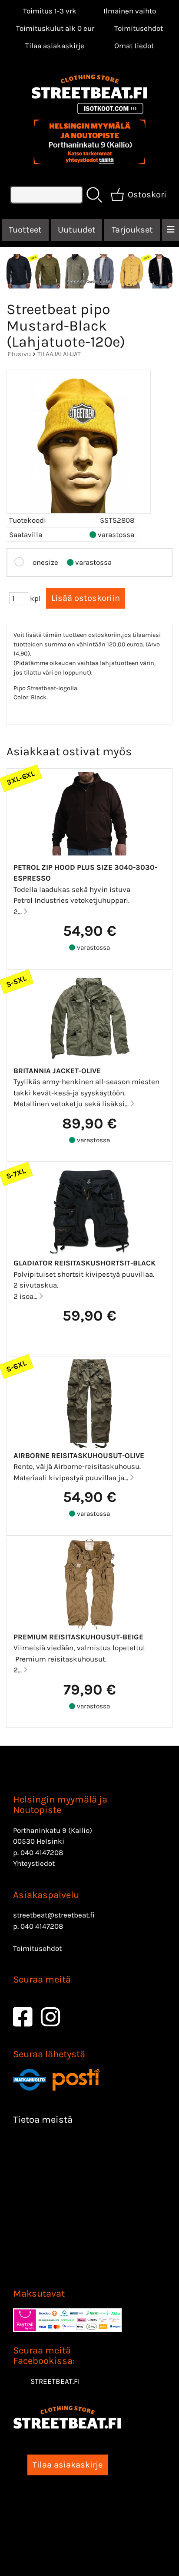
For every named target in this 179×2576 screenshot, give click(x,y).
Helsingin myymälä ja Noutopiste (60, 1805)
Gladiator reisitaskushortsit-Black (85, 1263)
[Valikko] (171, 230)
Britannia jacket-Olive (57, 1071)
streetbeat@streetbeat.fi (54, 1915)
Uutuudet (77, 230)
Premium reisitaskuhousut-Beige (78, 1637)
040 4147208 (42, 1852)
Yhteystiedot (34, 1863)
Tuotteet (25, 230)
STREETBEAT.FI (55, 2381)
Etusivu (19, 354)
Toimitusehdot (139, 28)
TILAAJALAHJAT (59, 354)
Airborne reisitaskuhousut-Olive (79, 1455)
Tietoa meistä (43, 2120)
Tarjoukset (132, 230)
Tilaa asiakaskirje (55, 46)
